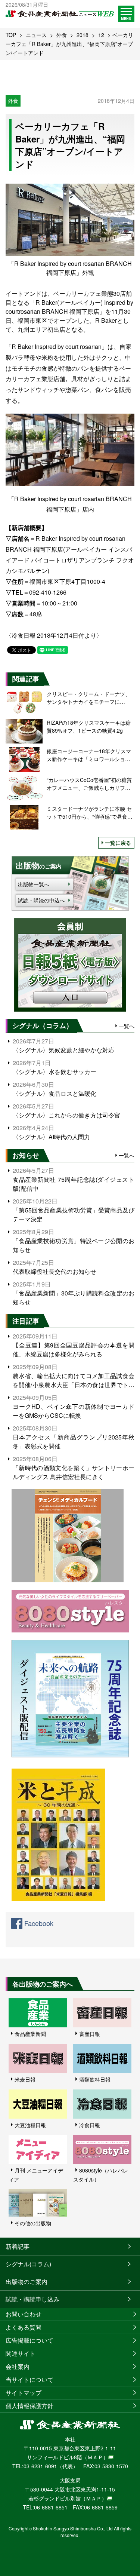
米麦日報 (25, 2079)
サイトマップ (24, 2393)
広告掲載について (29, 2340)
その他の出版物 (33, 2223)
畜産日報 (90, 2034)
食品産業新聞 (30, 2034)
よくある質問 (24, 2327)
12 (101, 35)
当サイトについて (29, 2379)
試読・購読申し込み (32, 2299)
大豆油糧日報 (30, 2125)
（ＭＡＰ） (95, 2457)
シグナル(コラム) (28, 2264)
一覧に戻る (118, 843)
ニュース (36, 35)
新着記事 (18, 2246)
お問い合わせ (24, 2314)
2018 (83, 35)
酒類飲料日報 (95, 2079)
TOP (11, 35)
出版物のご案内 (27, 2281)
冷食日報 (90, 2125)
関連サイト (21, 2353)
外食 (62, 35)
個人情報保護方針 (29, 2406)
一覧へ (127, 1026)
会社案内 (18, 2366)
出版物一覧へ (34, 884)
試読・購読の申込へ (41, 900)
